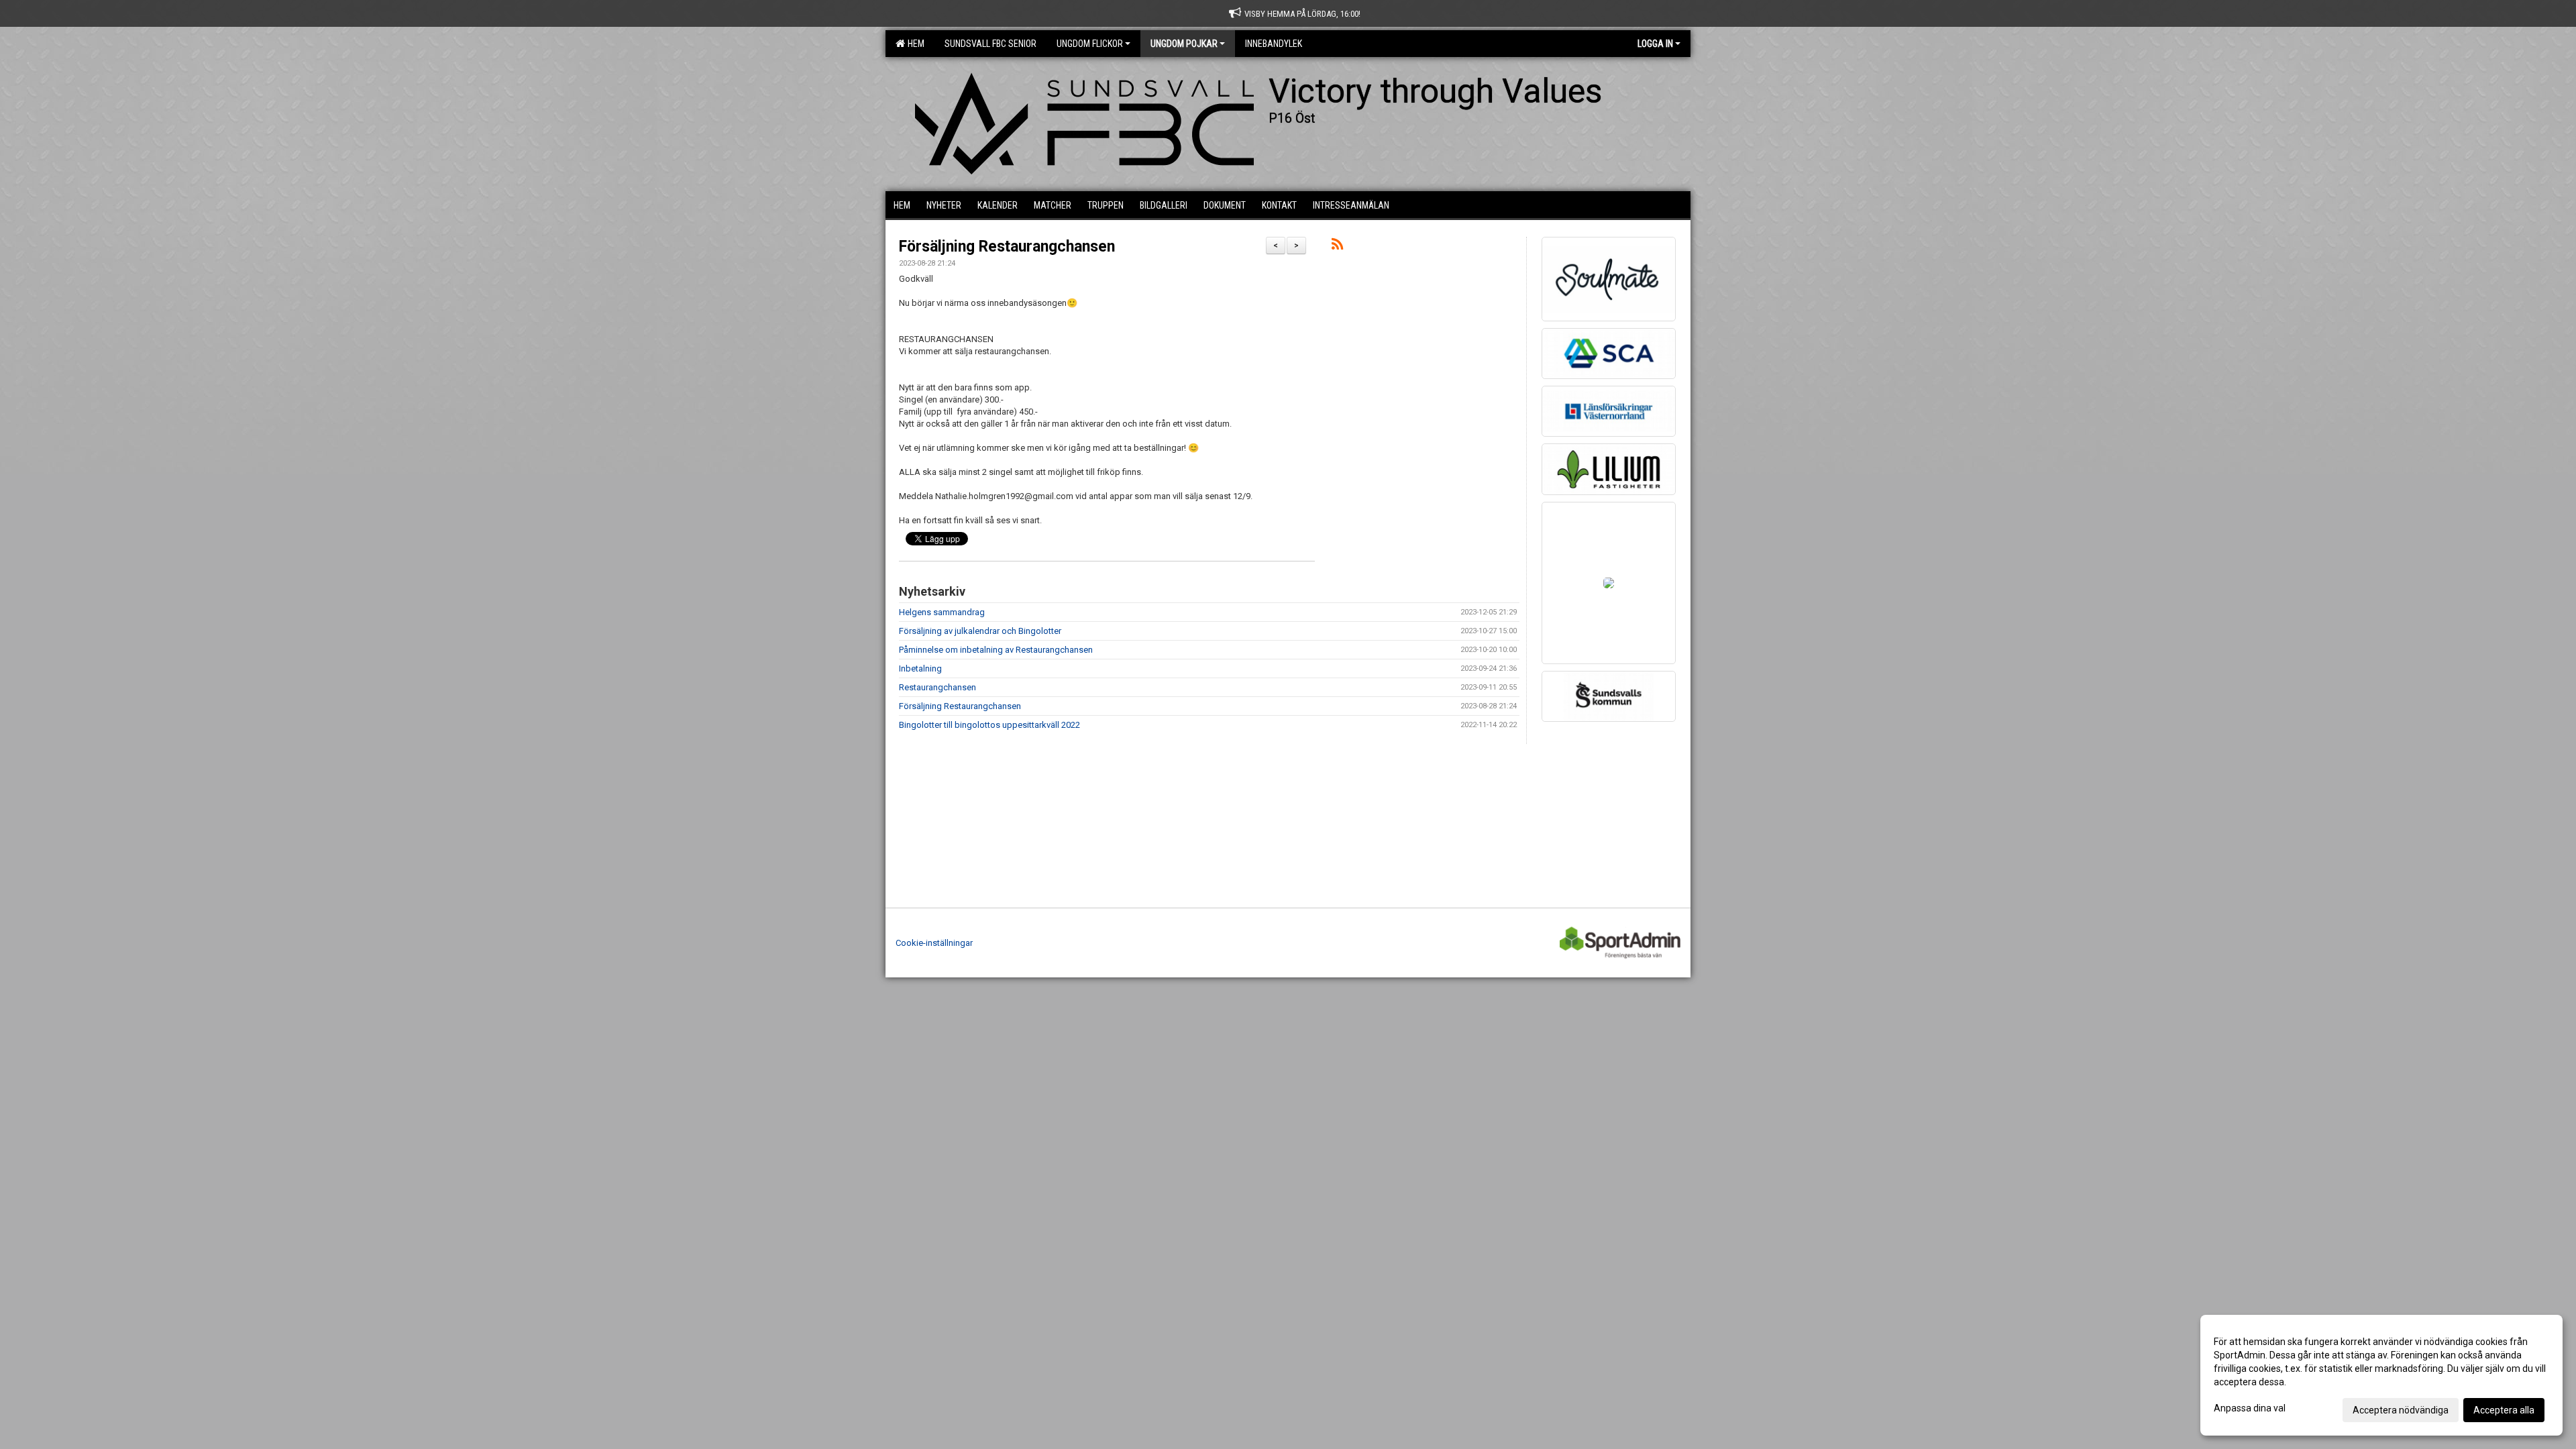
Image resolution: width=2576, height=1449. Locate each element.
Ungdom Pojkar (1184, 44)
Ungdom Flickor (1090, 44)
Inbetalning (920, 668)
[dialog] (2381, 1375)
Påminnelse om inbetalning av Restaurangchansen (996, 650)
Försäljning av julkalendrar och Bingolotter (980, 631)
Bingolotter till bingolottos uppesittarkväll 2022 (989, 725)
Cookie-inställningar (934, 943)
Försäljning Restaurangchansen (1007, 247)
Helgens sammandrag (942, 612)
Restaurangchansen (937, 687)
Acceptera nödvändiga (2401, 1410)
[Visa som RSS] (1337, 247)
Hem (914, 44)
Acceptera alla (2504, 1410)
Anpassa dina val (2250, 1408)
